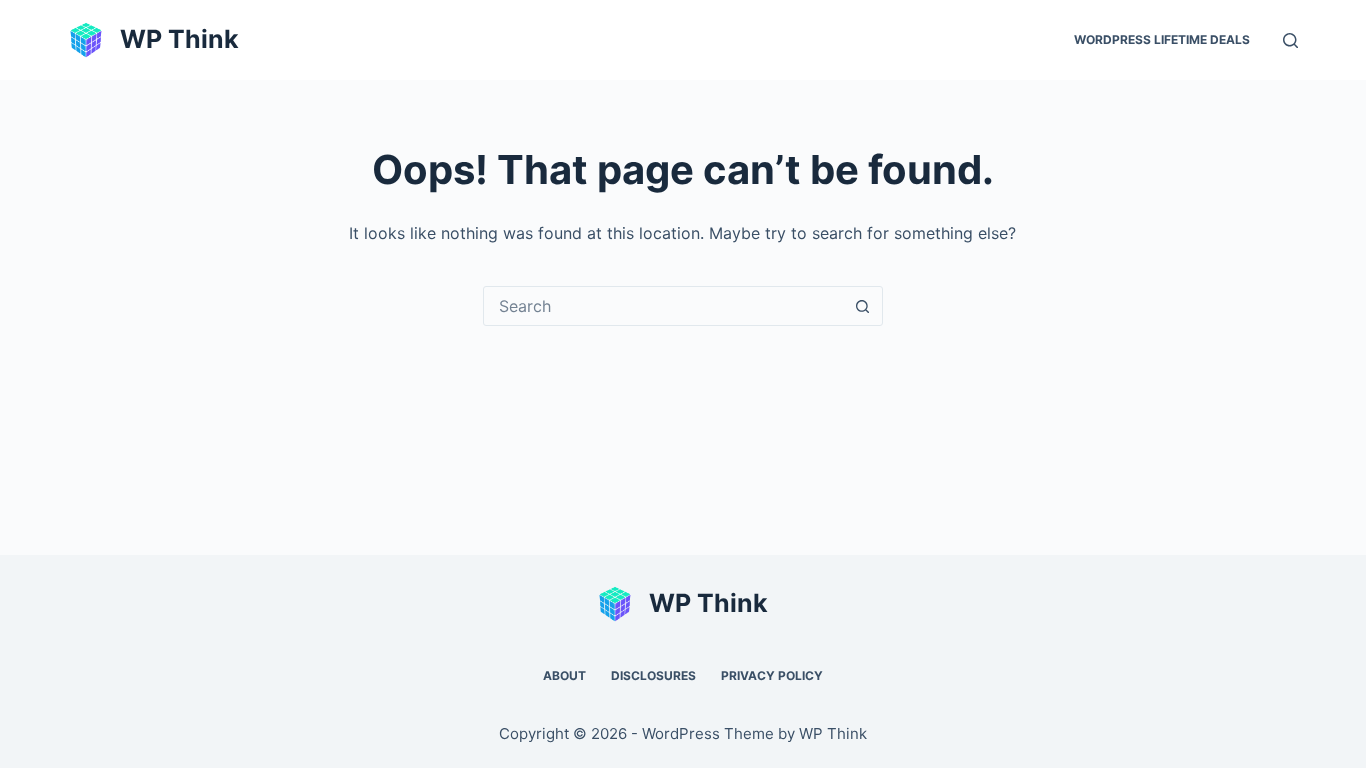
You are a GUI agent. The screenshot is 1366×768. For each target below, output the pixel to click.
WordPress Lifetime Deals (1162, 39)
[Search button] (863, 306)
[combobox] (664, 306)
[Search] (1290, 40)
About (564, 675)
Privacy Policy (772, 675)
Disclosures (653, 675)
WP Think (179, 39)
